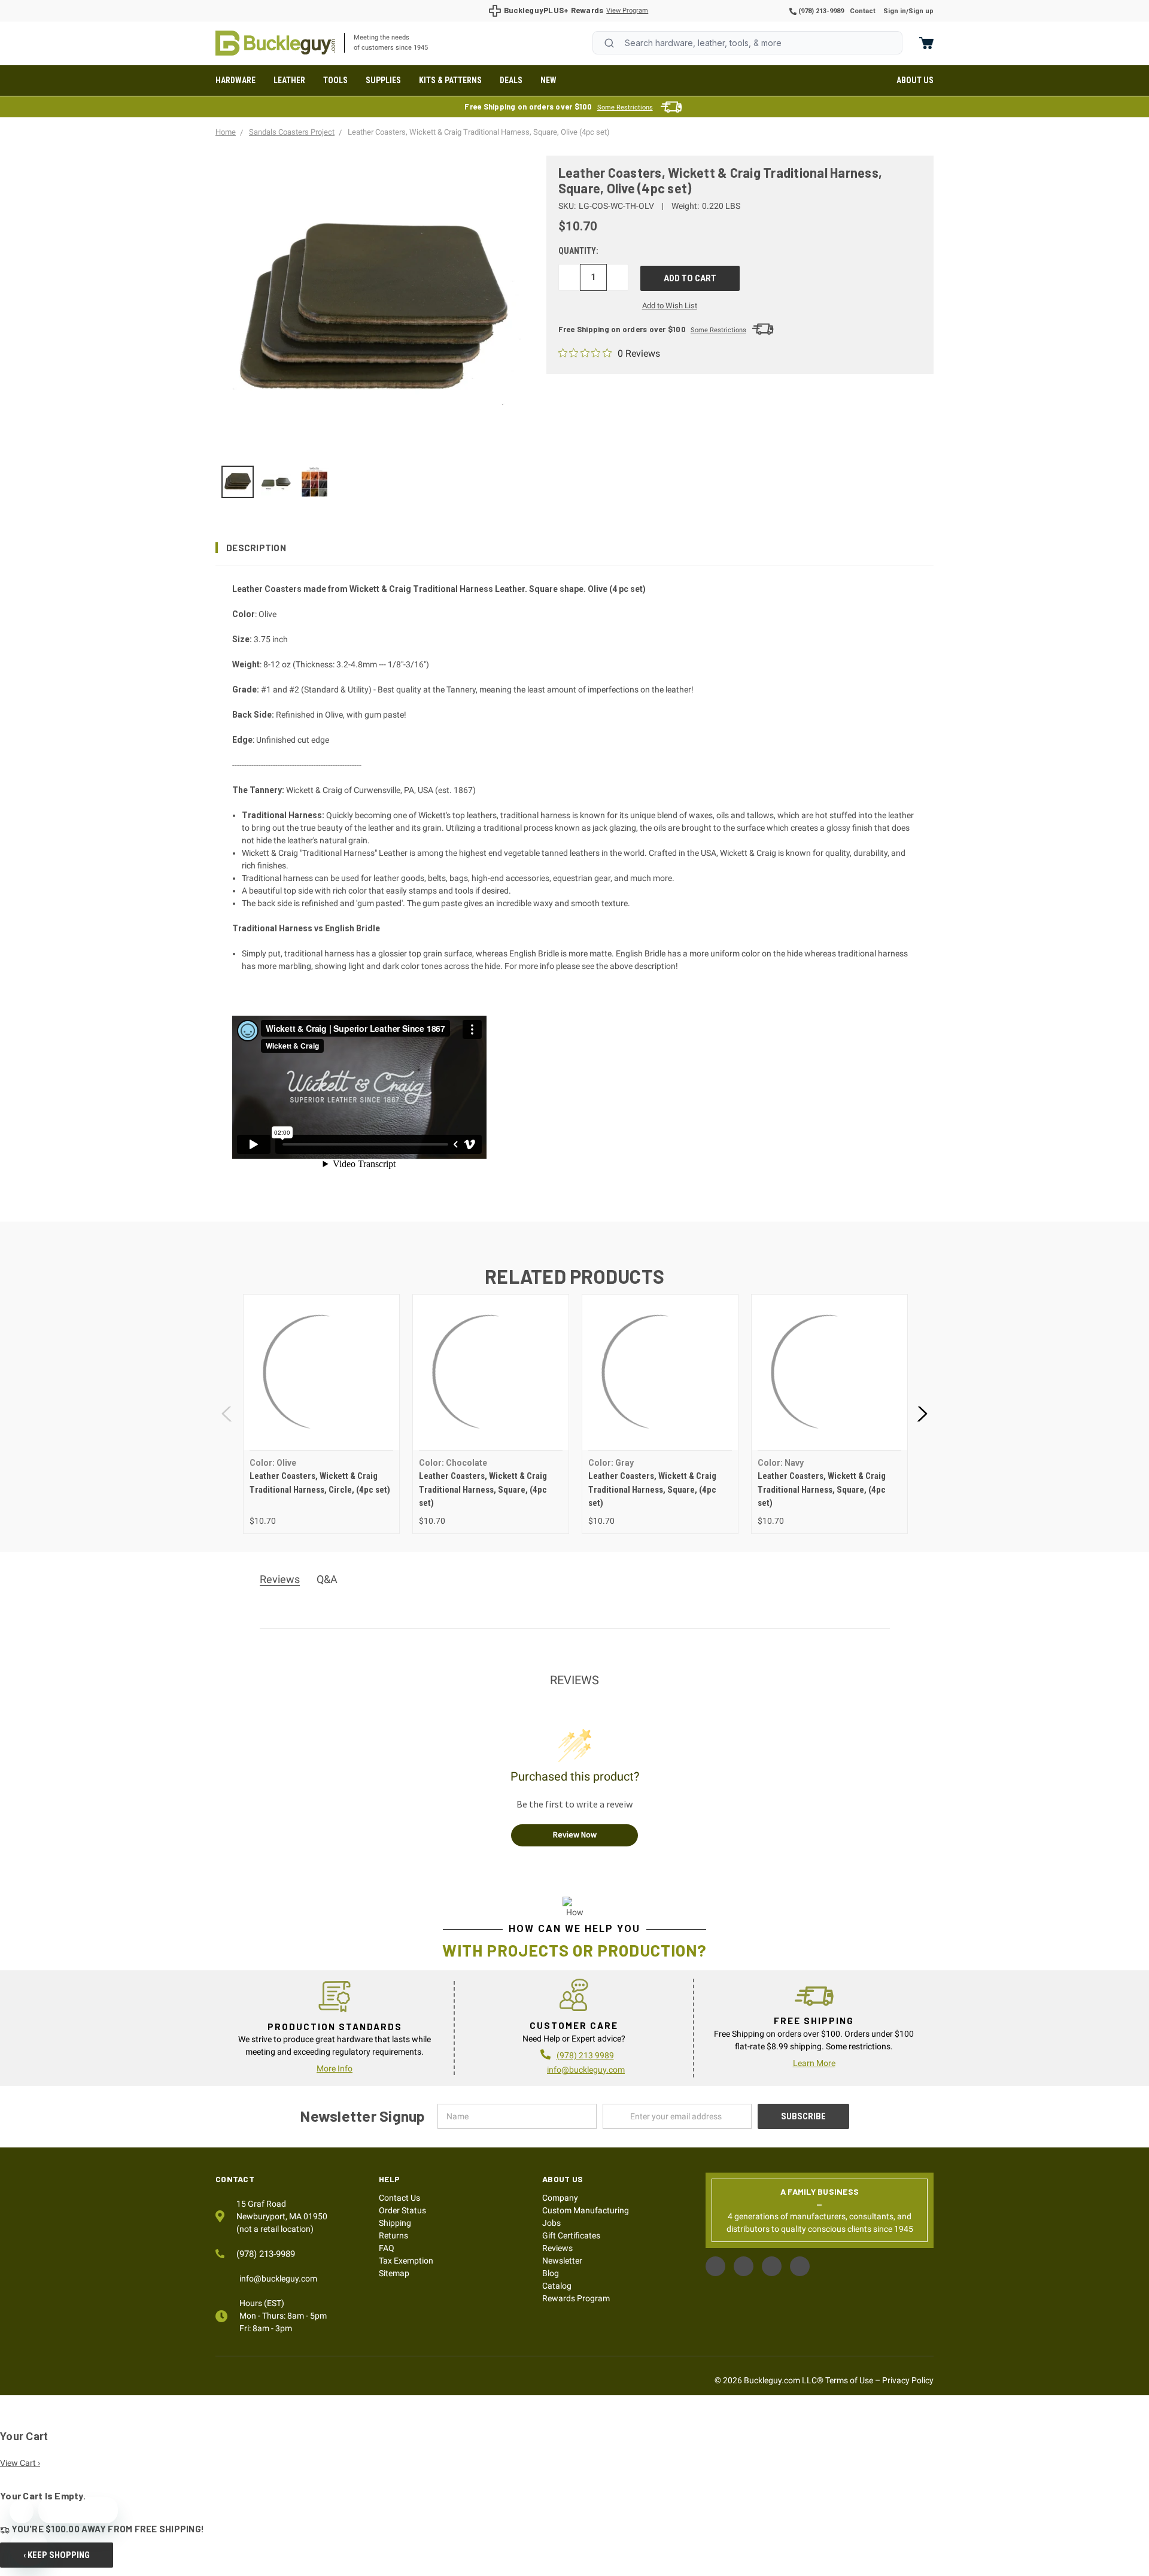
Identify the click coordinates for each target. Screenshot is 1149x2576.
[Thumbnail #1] (276, 482)
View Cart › (20, 2463)
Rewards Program (576, 2298)
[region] (373, 482)
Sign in (895, 11)
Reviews (557, 2248)
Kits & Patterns (450, 80)
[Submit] (609, 43)
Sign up (921, 11)
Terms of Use (849, 2380)
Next (922, 1414)
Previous (227, 1414)
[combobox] (747, 43)
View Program (627, 10)
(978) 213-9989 (820, 11)
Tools (335, 80)
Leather (289, 80)
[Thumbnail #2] (315, 482)
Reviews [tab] (280, 1579)
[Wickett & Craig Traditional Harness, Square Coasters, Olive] (238, 482)
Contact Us (399, 2198)
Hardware (235, 80)
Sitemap (394, 2273)
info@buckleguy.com (586, 2070)
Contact (863, 11)
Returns (393, 2235)
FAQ (387, 2248)
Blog (551, 2273)
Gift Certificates (571, 2235)
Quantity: (578, 251)
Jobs (551, 2223)
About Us (915, 80)
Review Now (575, 1834)
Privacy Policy (908, 2380)
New (548, 80)
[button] (574, 548)
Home (275, 43)
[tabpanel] (321, 1414)
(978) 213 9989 (585, 2055)
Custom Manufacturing (586, 2210)
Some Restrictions (625, 107)
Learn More (814, 2063)
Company (560, 2198)
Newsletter (562, 2261)
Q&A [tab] (327, 1579)
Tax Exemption (406, 2261)
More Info (335, 2068)
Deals (511, 80)
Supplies (383, 80)
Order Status (402, 2210)
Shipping (395, 2223)
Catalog (557, 2286)
